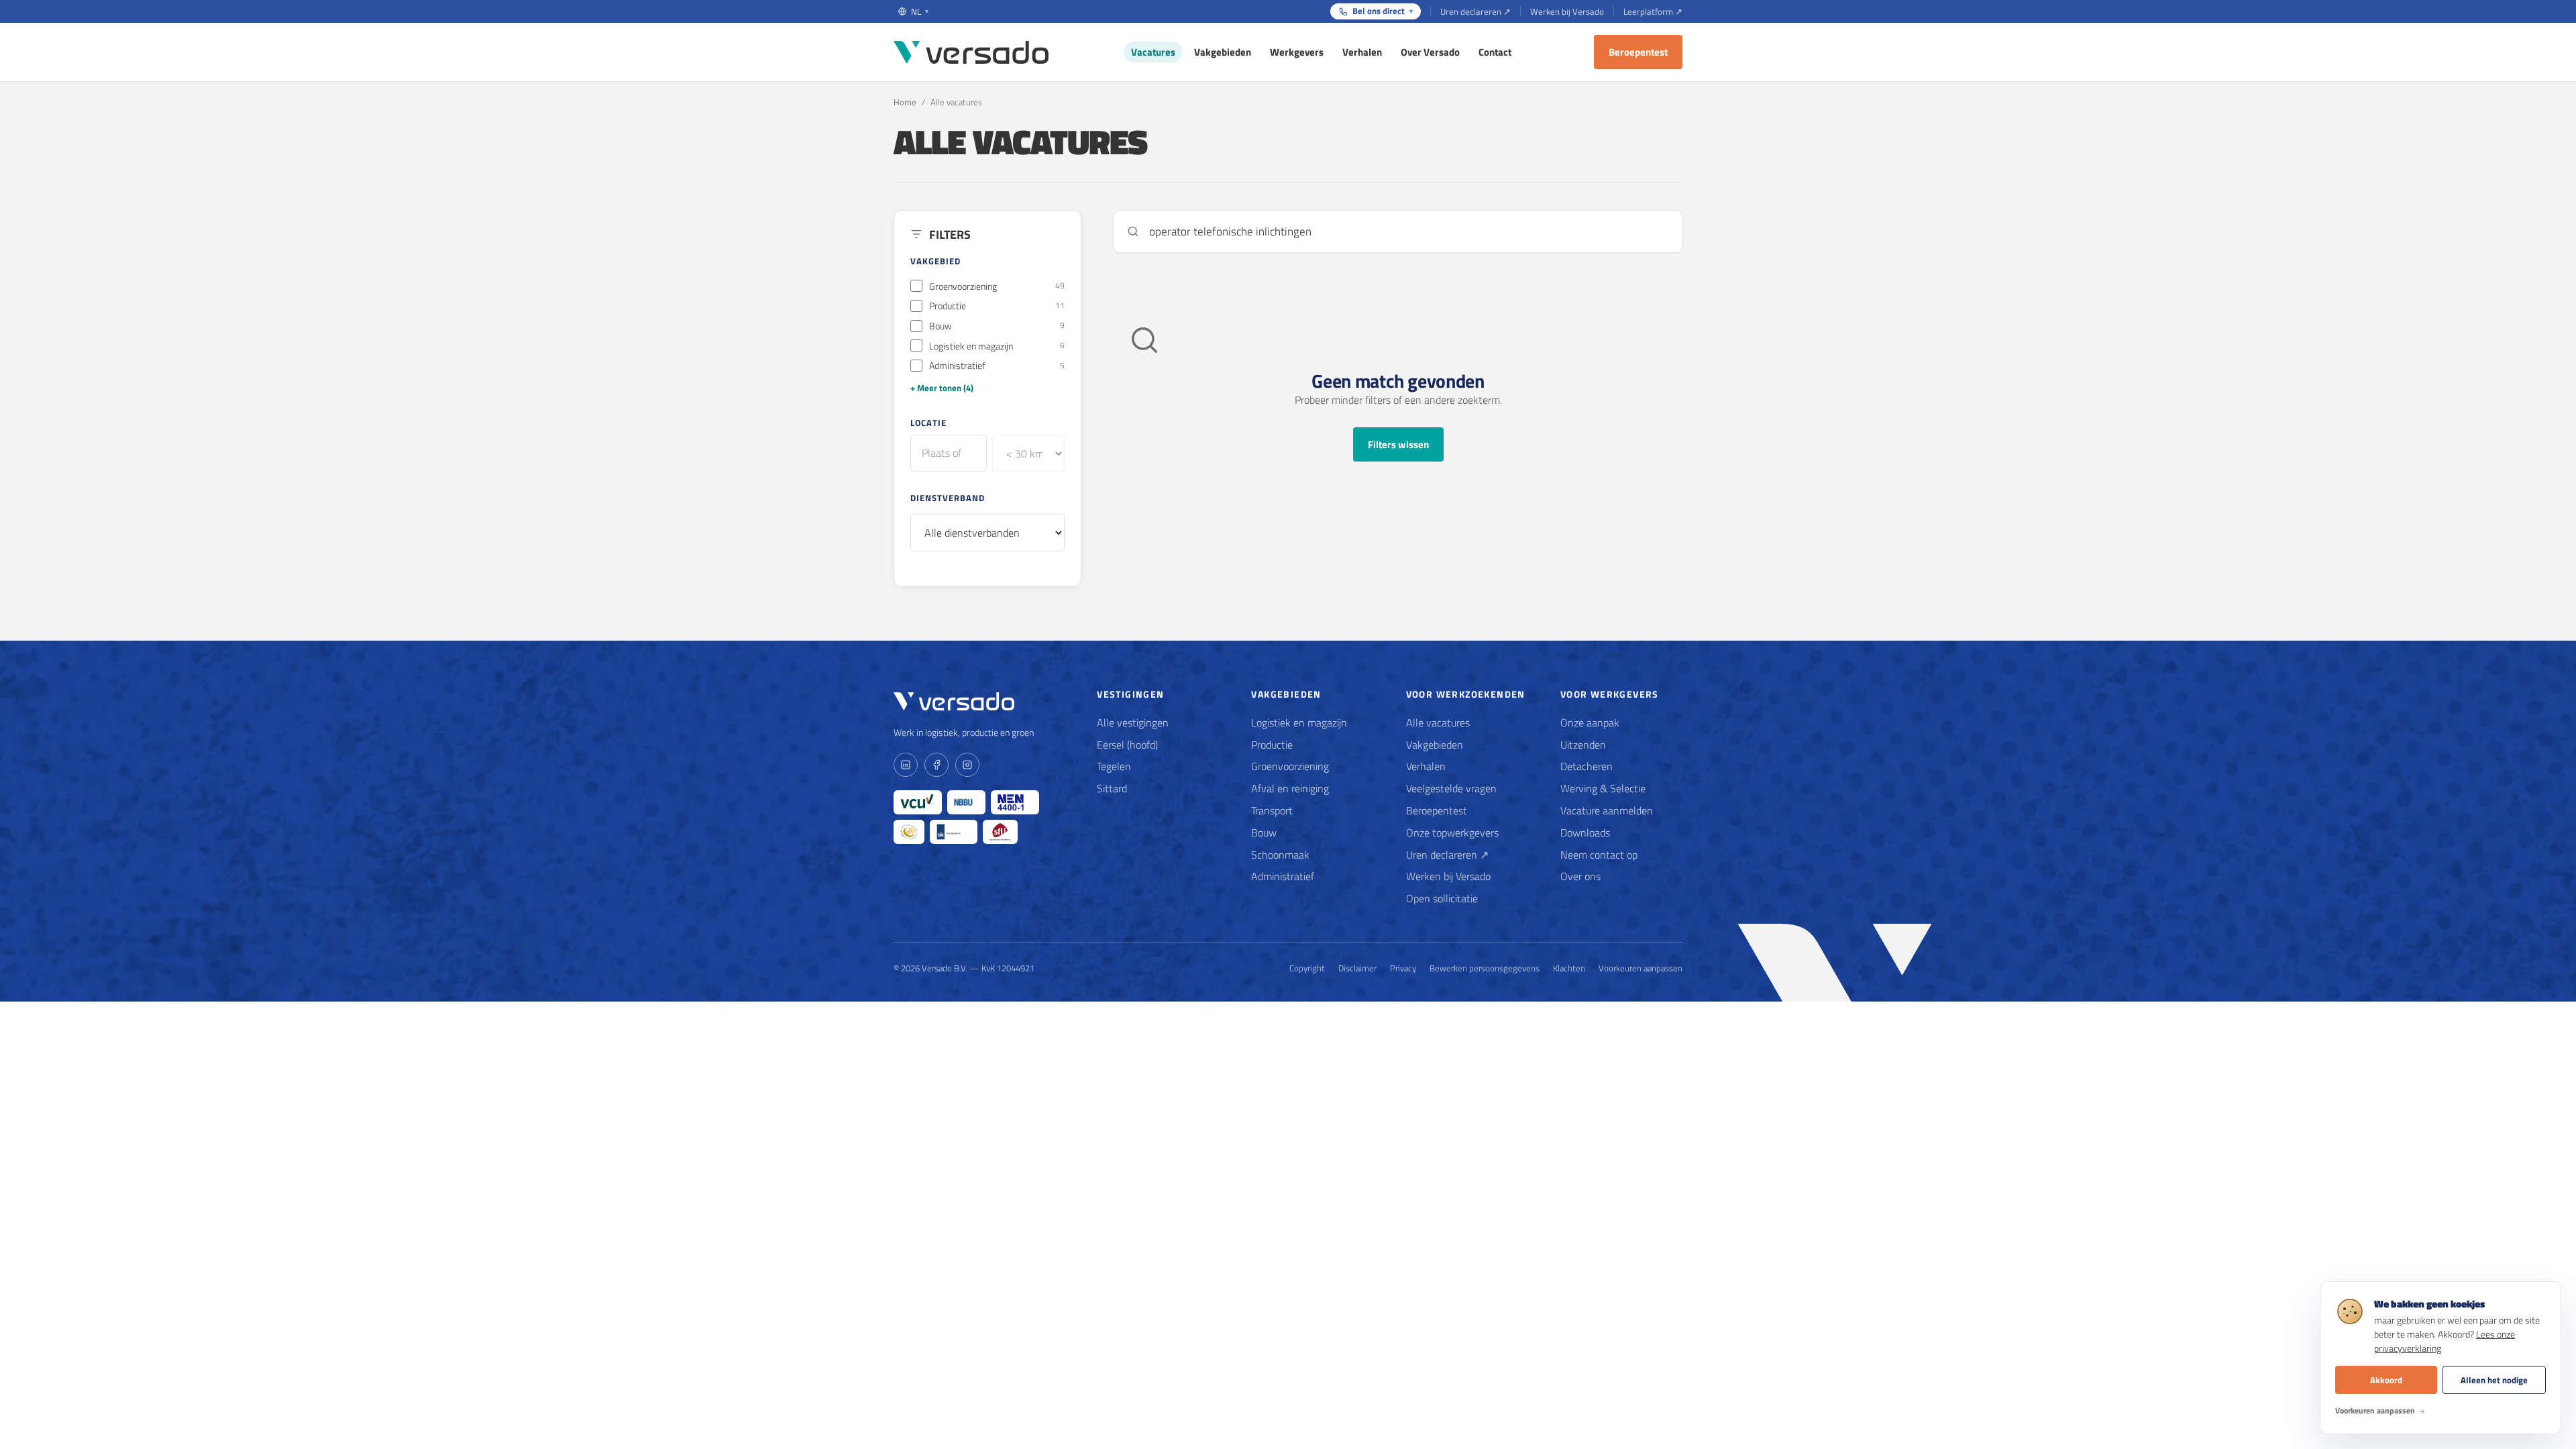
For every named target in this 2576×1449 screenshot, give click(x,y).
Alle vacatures (1438, 722)
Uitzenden (1583, 745)
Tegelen (1114, 766)
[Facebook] (936, 765)
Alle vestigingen (1133, 722)
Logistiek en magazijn (1299, 722)
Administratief (1283, 876)
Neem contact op (1599, 855)
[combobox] (949, 453)
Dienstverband (948, 498)
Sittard (1112, 788)
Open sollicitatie (1442, 898)
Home (905, 102)
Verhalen (1362, 52)
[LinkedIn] (906, 765)
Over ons (1580, 876)
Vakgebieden (1223, 52)
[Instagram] (967, 765)
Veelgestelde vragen (1451, 788)
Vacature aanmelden (1607, 810)
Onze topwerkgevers (1452, 833)
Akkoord (2386, 1380)
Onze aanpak (1590, 722)
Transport (1272, 810)
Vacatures (1153, 52)
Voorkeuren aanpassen (1641, 968)
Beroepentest (1638, 52)
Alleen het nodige (2494, 1380)
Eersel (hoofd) (1127, 745)
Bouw (1264, 833)
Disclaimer (1357, 968)
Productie (1272, 745)
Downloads (1585, 833)
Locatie (928, 423)
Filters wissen (1398, 444)
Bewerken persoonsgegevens (1485, 968)
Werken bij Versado (1567, 11)
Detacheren (1587, 766)
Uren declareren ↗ (1475, 11)
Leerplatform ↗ (1653, 11)
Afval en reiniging (1290, 788)
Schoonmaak (1280, 855)
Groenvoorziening (1290, 766)
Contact (1495, 52)
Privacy (1403, 968)
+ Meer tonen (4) (942, 388)
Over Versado (1430, 52)
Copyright (1307, 968)
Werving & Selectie (1603, 788)
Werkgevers (1297, 52)
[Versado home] (971, 52)
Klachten (1569, 968)
